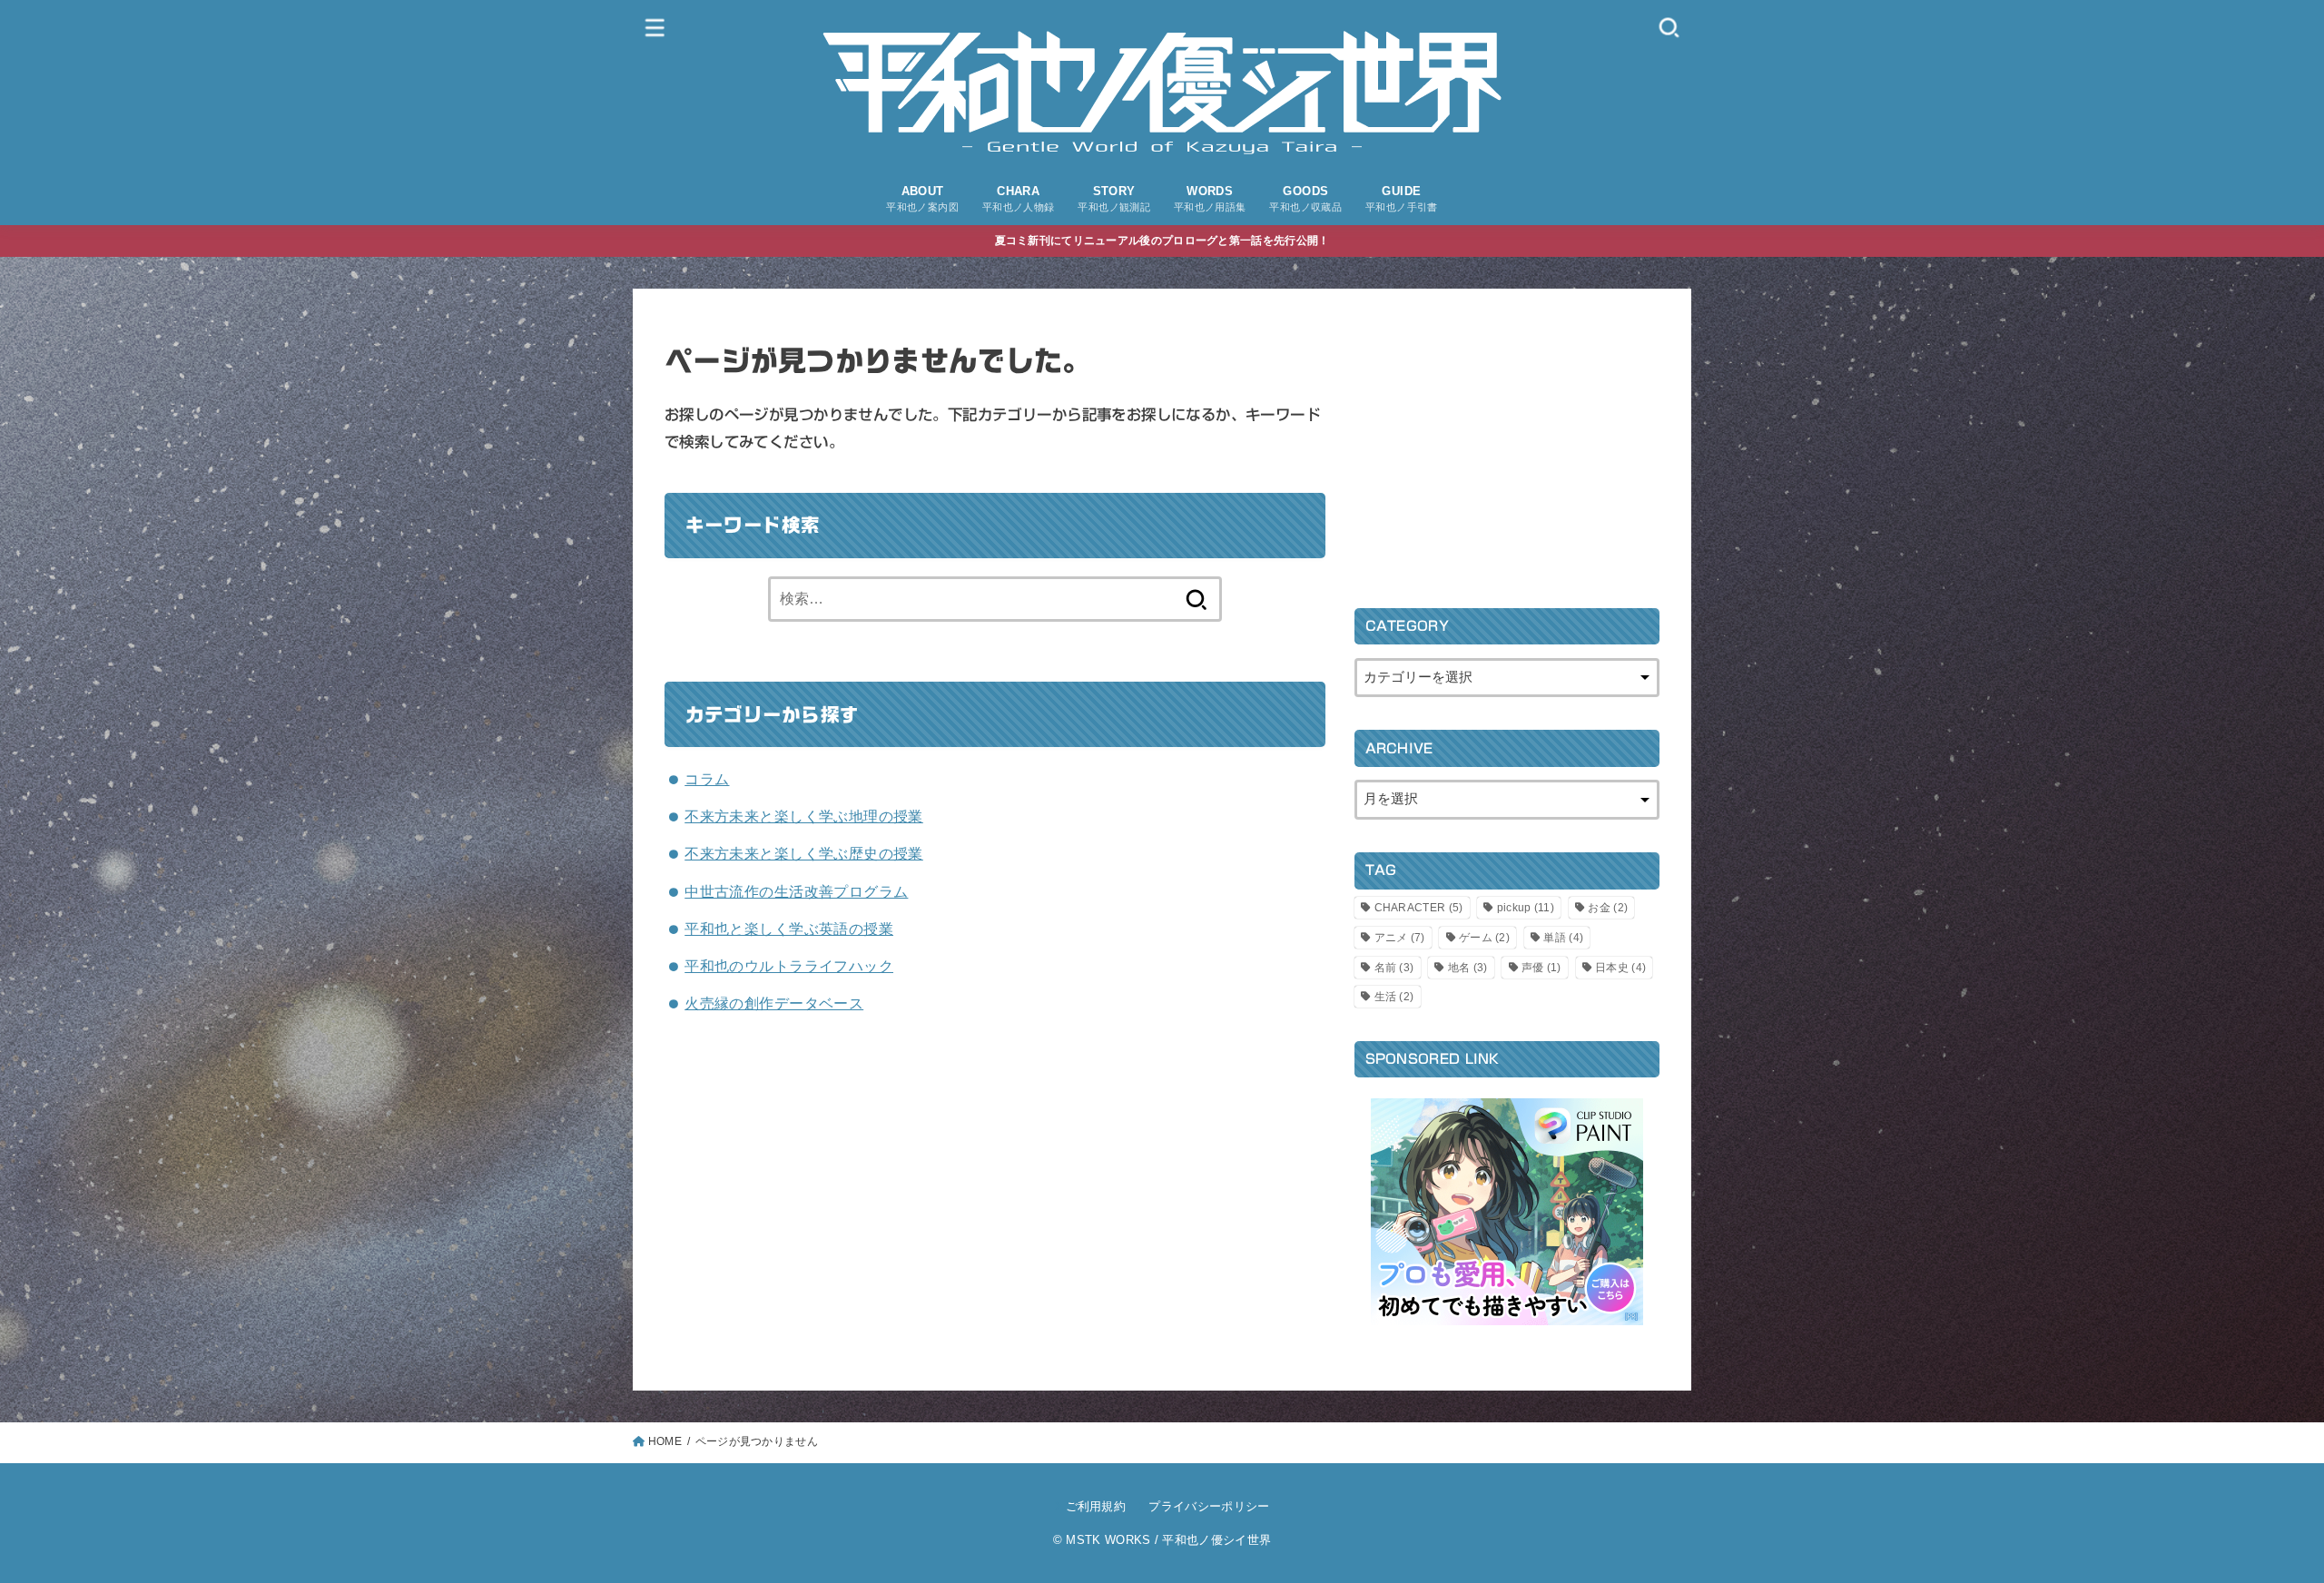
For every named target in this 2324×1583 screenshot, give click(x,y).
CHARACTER (1419, 908)
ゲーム (1484, 938)
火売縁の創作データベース (774, 1003)
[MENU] (655, 27)
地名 (1468, 968)
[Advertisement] (1507, 447)
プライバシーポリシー (1209, 1506)
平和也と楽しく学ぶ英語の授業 (789, 929)
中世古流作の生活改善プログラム (796, 891)
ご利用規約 (1096, 1506)
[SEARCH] (1669, 27)
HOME (665, 1441)
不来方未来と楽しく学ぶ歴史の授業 (804, 853)
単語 (1563, 938)
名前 (1394, 968)
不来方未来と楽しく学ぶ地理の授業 (804, 816)
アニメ (1400, 938)
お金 (1608, 908)
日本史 (1620, 968)
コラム (707, 779)
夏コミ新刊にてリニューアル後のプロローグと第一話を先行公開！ (1162, 241)
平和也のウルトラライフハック (789, 966)
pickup (1526, 908)
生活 (1394, 997)
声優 (1541, 968)
